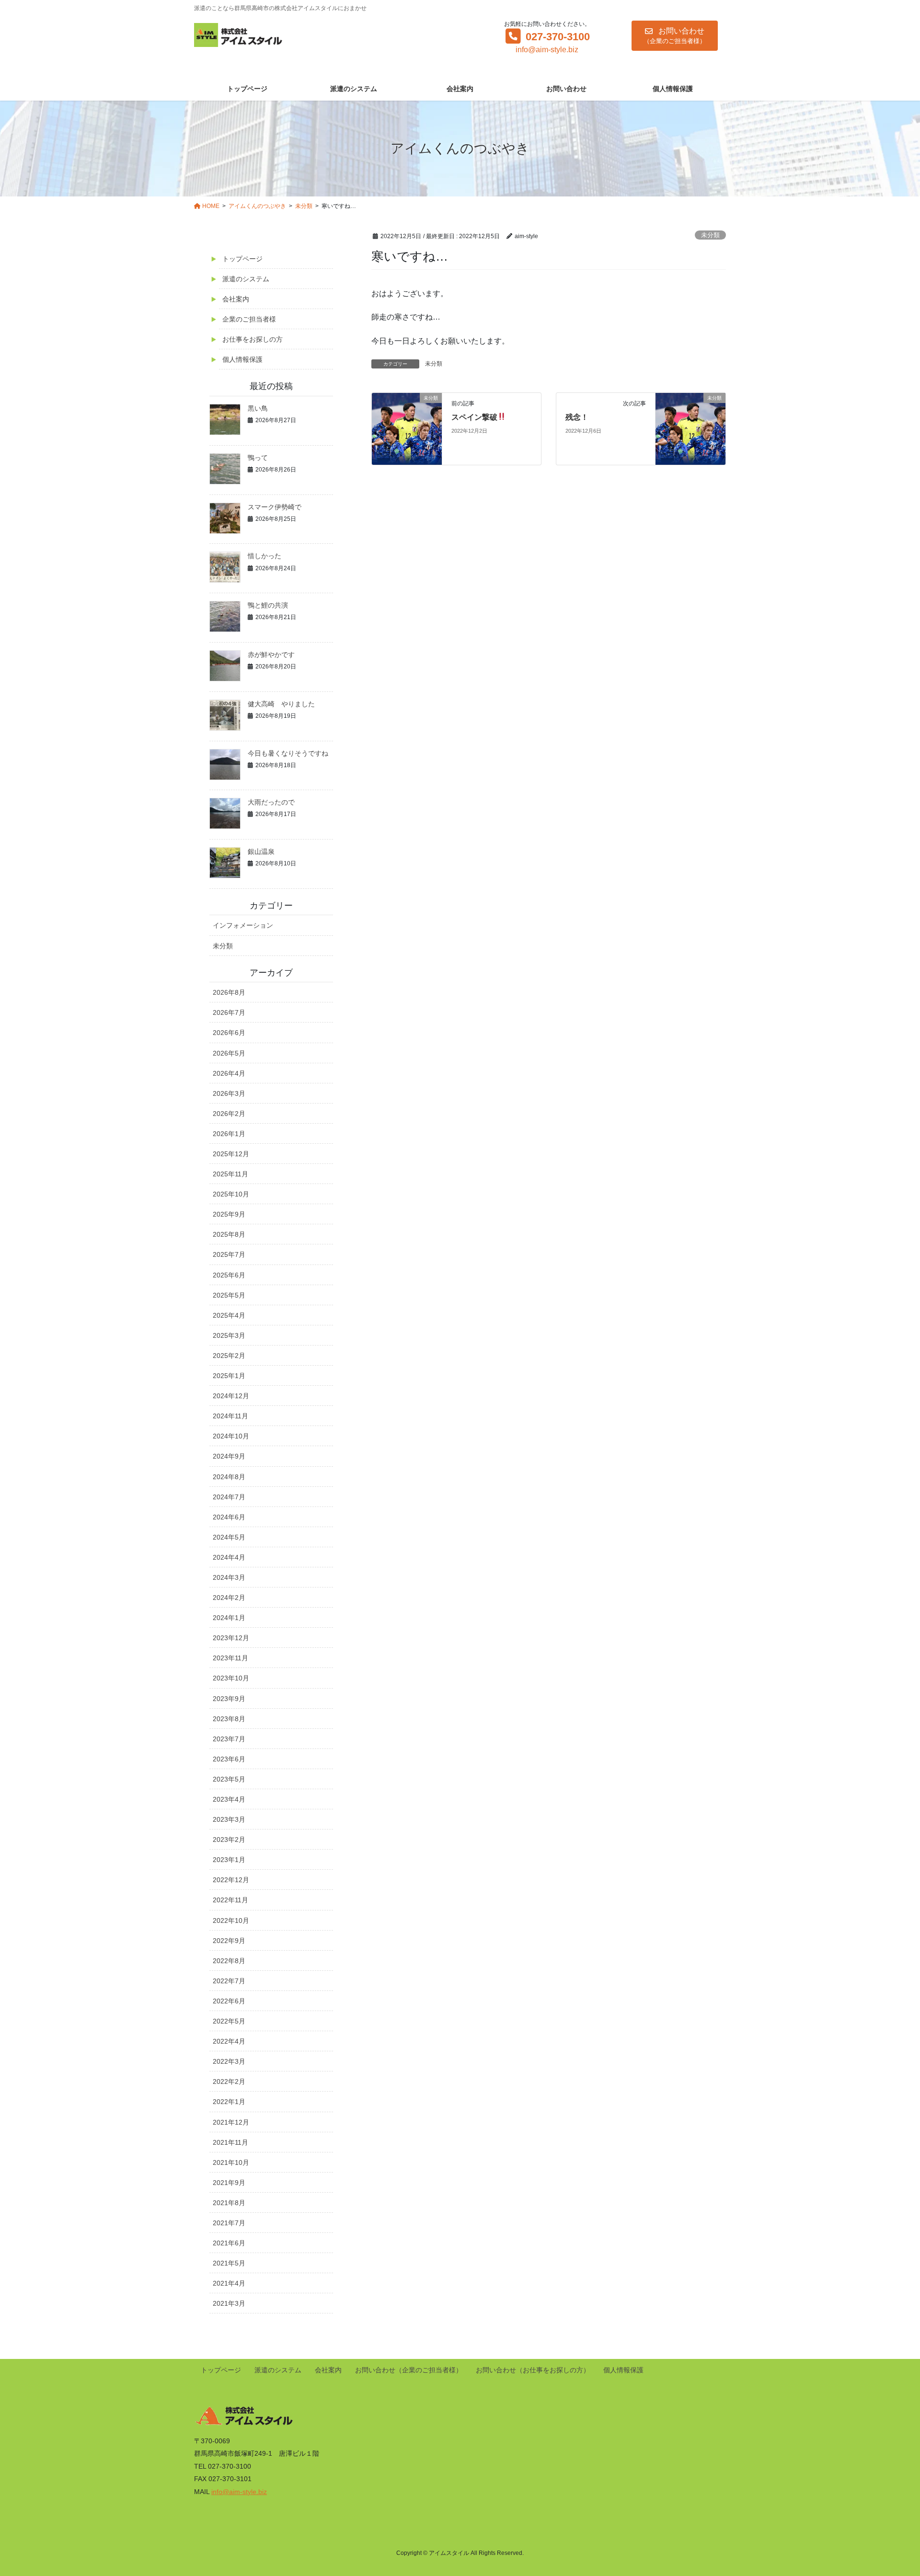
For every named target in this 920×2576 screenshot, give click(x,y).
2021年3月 (229, 2303)
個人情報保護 (242, 359)
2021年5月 (229, 2263)
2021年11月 (230, 2142)
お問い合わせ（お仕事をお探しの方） (533, 2370)
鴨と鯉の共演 (268, 605)
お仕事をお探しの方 (253, 339)
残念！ (577, 417)
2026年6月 (229, 1033)
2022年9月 (229, 1941)
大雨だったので (271, 802)
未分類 (710, 235)
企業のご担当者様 (249, 319)
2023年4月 (229, 1799)
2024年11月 (230, 1416)
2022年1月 (229, 2102)
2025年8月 (229, 1234)
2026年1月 (229, 1134)
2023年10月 (231, 1678)
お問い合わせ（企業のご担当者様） (409, 2370)
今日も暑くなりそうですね (288, 753)
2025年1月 (229, 1376)
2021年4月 (229, 2283)
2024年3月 (229, 1577)
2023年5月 (229, 1779)
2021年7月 (229, 2223)
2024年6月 (229, 1517)
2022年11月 (230, 1900)
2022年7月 (229, 1981)
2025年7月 (229, 1254)
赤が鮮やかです (271, 655)
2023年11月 (230, 1658)
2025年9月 (229, 1214)
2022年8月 (229, 1961)
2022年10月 (231, 1920)
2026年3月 (229, 1093)
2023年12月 (231, 1638)
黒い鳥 (258, 408)
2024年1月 (229, 1618)
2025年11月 (230, 1174)
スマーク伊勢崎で (275, 507)
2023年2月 (229, 1840)
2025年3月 (229, 1335)
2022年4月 (229, 2041)
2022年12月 (231, 1880)
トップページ (242, 259)
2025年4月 (229, 1315)
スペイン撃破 (474, 417)
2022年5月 (229, 2021)
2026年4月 (229, 1073)
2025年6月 (229, 1275)
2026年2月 (229, 1114)
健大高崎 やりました (281, 704)
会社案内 (236, 299)
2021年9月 (229, 2183)
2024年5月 (229, 1537)
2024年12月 (231, 1396)
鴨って (258, 458)
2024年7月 (229, 1497)
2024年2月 (229, 1598)
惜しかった (264, 556)
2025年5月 (229, 1295)
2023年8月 (229, 1719)
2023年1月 (229, 1860)
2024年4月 (229, 1557)
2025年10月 (231, 1194)
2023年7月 (229, 1739)
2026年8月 (229, 992)
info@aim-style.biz (547, 50)
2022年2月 (229, 2081)
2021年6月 (229, 2243)
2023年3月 (229, 1819)
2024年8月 (229, 1477)
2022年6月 (229, 2001)
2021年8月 (229, 2203)
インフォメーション (243, 925)
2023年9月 (229, 1699)
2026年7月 (229, 1012)
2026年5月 (229, 1053)
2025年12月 (231, 1154)
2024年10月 (231, 1436)
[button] (675, 36)
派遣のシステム (246, 279)
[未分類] (407, 428)
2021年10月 (231, 2162)
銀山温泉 (261, 851)
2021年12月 (231, 2122)
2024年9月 (229, 1456)
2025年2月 (229, 1356)
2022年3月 (229, 2061)
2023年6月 (229, 1759)
